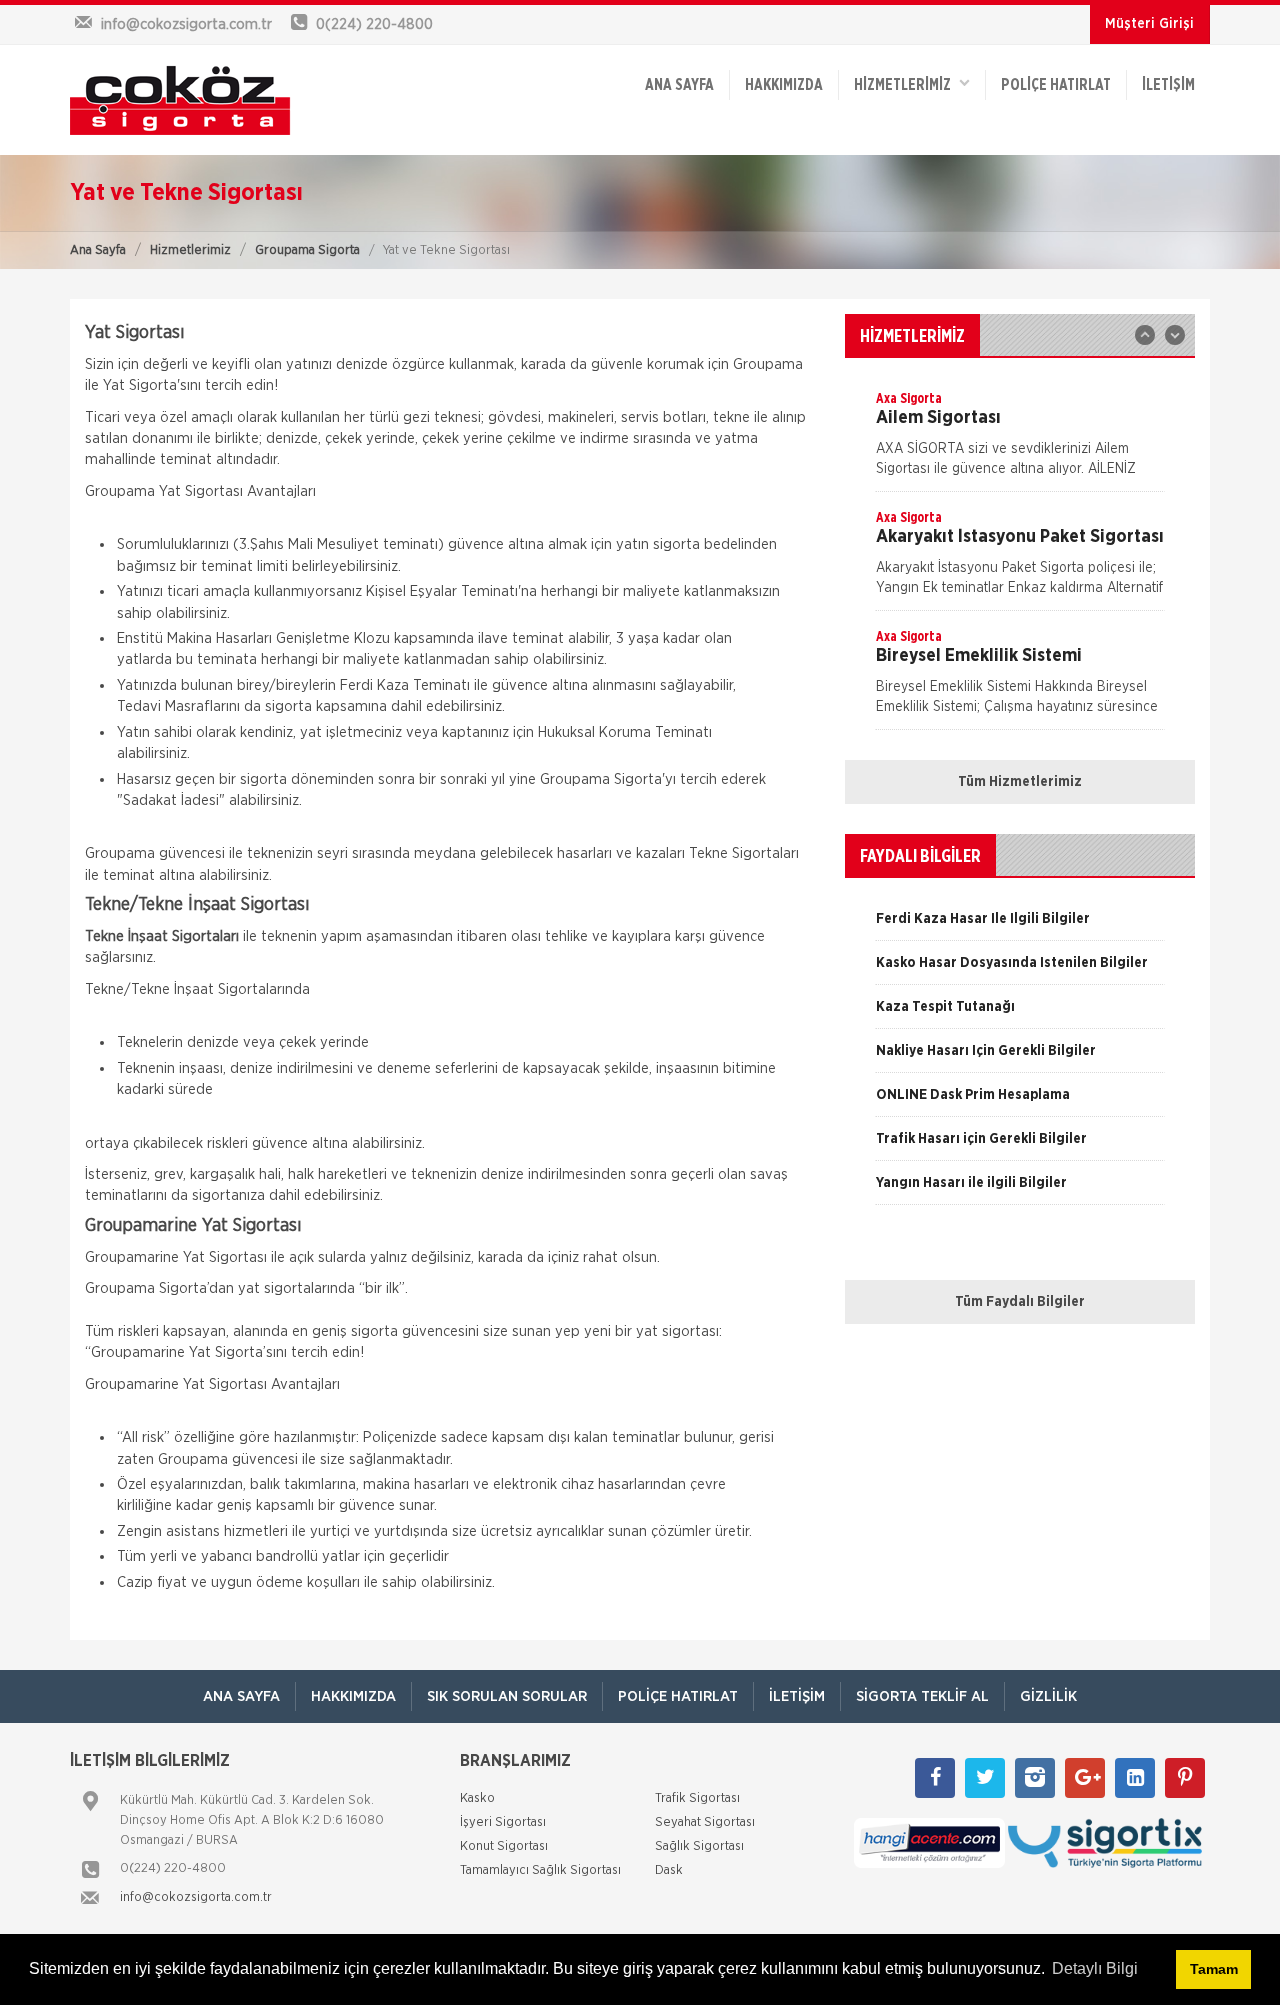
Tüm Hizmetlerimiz (1020, 782)
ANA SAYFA (679, 85)
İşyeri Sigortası (503, 1822)
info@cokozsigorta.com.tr (196, 1897)
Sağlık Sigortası (699, 1846)
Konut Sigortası (504, 1846)
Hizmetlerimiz (190, 250)
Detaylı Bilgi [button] (1095, 1968)
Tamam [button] (1214, 1969)
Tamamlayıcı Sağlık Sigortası (540, 1870)
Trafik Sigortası (697, 1798)
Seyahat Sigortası (705, 1822)
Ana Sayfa (98, 250)
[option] (1020, 440)
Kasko (477, 1798)
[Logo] (200, 100)
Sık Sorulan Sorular (507, 1696)
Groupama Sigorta (307, 250)
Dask (669, 1870)
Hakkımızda (784, 85)
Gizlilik (1048, 1696)
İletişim (1168, 85)
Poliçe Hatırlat (1056, 85)
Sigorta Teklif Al (922, 1696)
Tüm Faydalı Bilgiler (1020, 1302)
